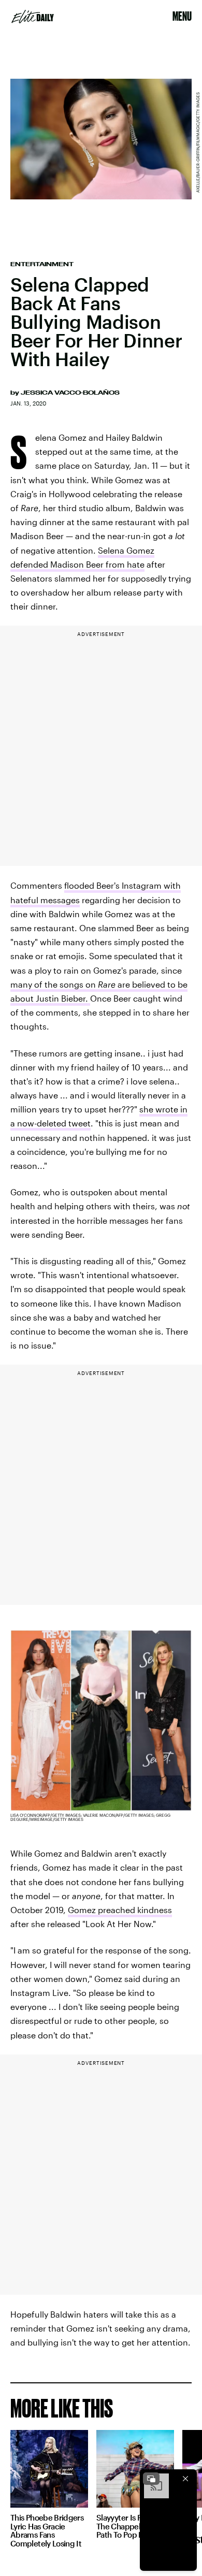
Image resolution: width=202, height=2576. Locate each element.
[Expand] (151, 2479)
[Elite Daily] (33, 17)
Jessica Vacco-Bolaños (70, 393)
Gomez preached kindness (120, 1910)
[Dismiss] (185, 2479)
